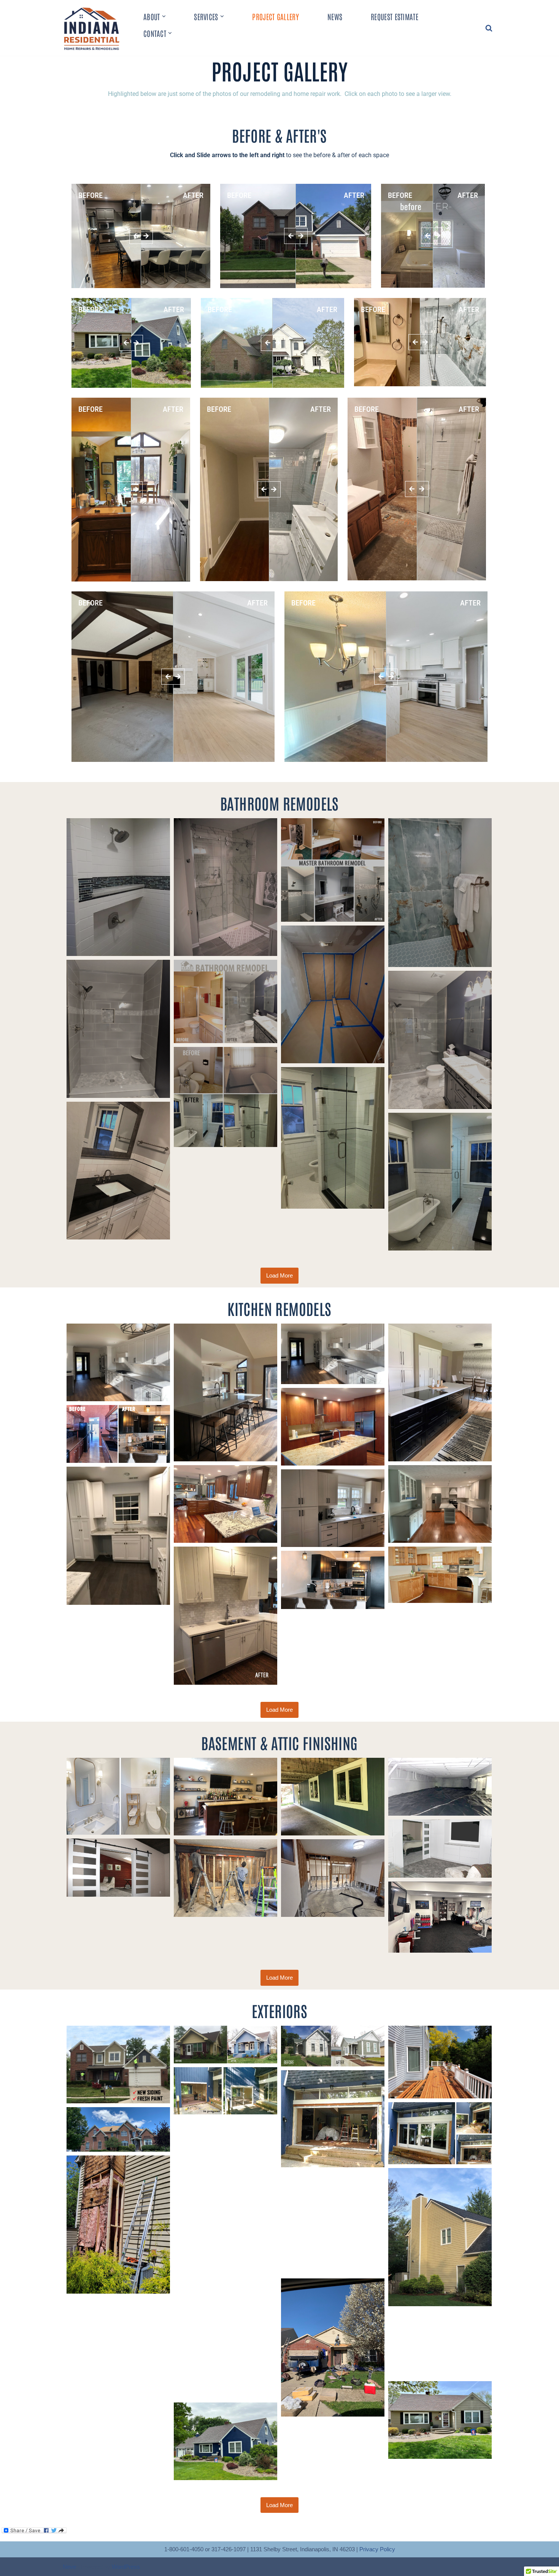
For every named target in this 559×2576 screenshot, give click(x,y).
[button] (164, 16)
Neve (69, 2567)
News (335, 16)
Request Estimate (395, 16)
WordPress (126, 2567)
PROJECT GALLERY (276, 16)
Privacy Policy (377, 2549)
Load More (279, 1275)
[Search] (489, 28)
